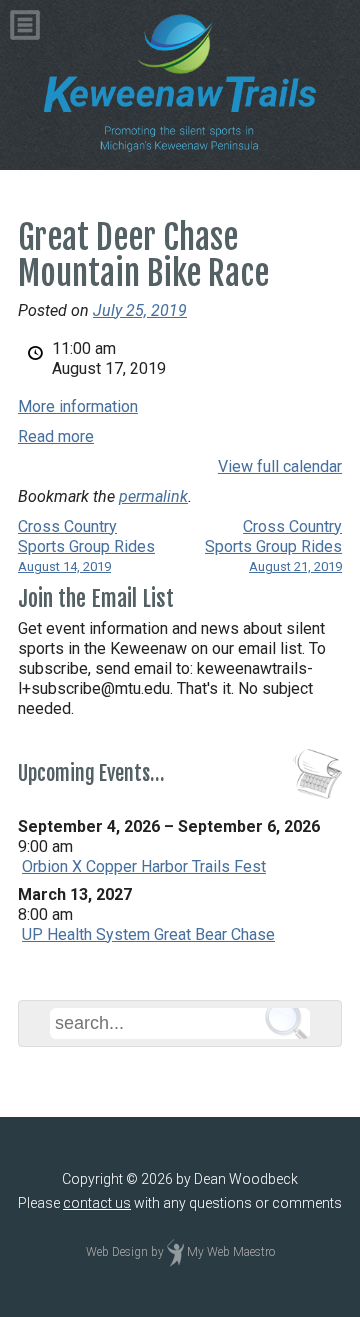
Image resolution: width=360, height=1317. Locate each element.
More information (78, 406)
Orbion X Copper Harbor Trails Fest (144, 866)
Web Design (117, 1252)
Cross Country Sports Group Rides (86, 545)
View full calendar (280, 466)
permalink (153, 496)
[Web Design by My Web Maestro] (175, 1252)
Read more (56, 436)
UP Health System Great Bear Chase (148, 934)
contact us (97, 1203)
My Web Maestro (231, 1252)
